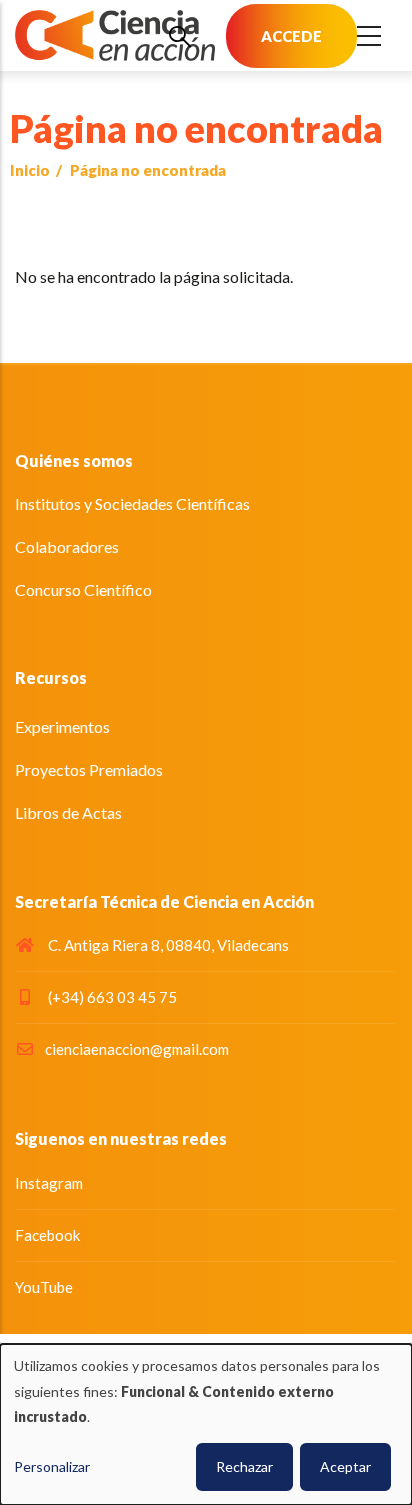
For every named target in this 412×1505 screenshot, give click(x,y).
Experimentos (62, 726)
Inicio (30, 170)
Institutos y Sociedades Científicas (132, 503)
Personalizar (52, 1466)
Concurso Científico (83, 589)
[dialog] (206, 1424)
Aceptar (345, 1466)
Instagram (49, 1183)
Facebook (47, 1235)
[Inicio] (115, 35)
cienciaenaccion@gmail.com (137, 1049)
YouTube (44, 1287)
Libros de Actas (68, 812)
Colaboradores (67, 546)
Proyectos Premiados (89, 769)
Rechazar (244, 1466)
